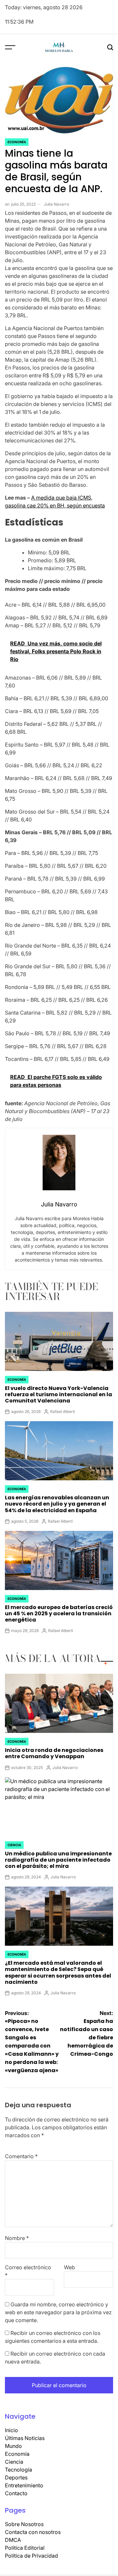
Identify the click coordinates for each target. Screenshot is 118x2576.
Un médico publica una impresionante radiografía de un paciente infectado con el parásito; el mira (58, 1860)
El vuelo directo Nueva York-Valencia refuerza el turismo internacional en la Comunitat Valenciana (59, 1394)
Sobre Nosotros (24, 2524)
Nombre (17, 2238)
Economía (17, 142)
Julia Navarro (57, 204)
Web (69, 2267)
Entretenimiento (24, 2485)
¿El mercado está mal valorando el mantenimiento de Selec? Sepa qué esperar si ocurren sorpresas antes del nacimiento (58, 1972)
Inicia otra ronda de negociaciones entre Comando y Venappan (54, 1753)
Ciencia (14, 1845)
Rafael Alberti (63, 1411)
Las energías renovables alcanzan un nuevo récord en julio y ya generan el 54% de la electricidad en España (57, 1504)
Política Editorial (25, 2548)
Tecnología (19, 2470)
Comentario (21, 2156)
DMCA (13, 2540)
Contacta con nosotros (33, 2532)
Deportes (16, 2477)
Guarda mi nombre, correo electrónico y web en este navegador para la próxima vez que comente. (58, 2312)
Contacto (16, 2493)
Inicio (11, 2430)
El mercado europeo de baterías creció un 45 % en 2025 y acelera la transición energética (59, 1613)
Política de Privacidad (31, 2556)
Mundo (13, 2446)
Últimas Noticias (25, 2438)
